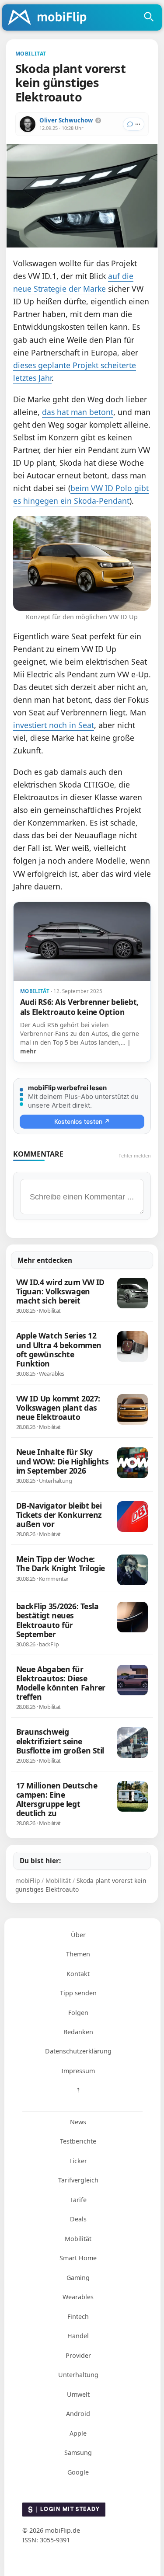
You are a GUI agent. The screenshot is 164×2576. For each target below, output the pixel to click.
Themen (78, 1954)
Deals (78, 2219)
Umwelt (78, 2394)
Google (78, 2472)
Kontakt (78, 1974)
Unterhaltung (78, 2375)
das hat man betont (78, 412)
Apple (78, 2433)
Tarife (78, 2200)
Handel (78, 2336)
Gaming (78, 2278)
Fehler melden (135, 1156)
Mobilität (78, 2239)
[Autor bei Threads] (98, 120)
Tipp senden (78, 1993)
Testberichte (78, 2141)
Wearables (78, 2297)
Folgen (78, 2013)
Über (78, 1935)
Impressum (78, 2071)
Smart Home (78, 2258)
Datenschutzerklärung (78, 2051)
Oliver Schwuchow (66, 120)
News (78, 2122)
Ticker (78, 2161)
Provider (78, 2355)
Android (78, 2414)
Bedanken (78, 2032)
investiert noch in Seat (54, 725)
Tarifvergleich (78, 2180)
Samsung (78, 2452)
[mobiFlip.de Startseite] (50, 18)
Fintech (78, 2316)
